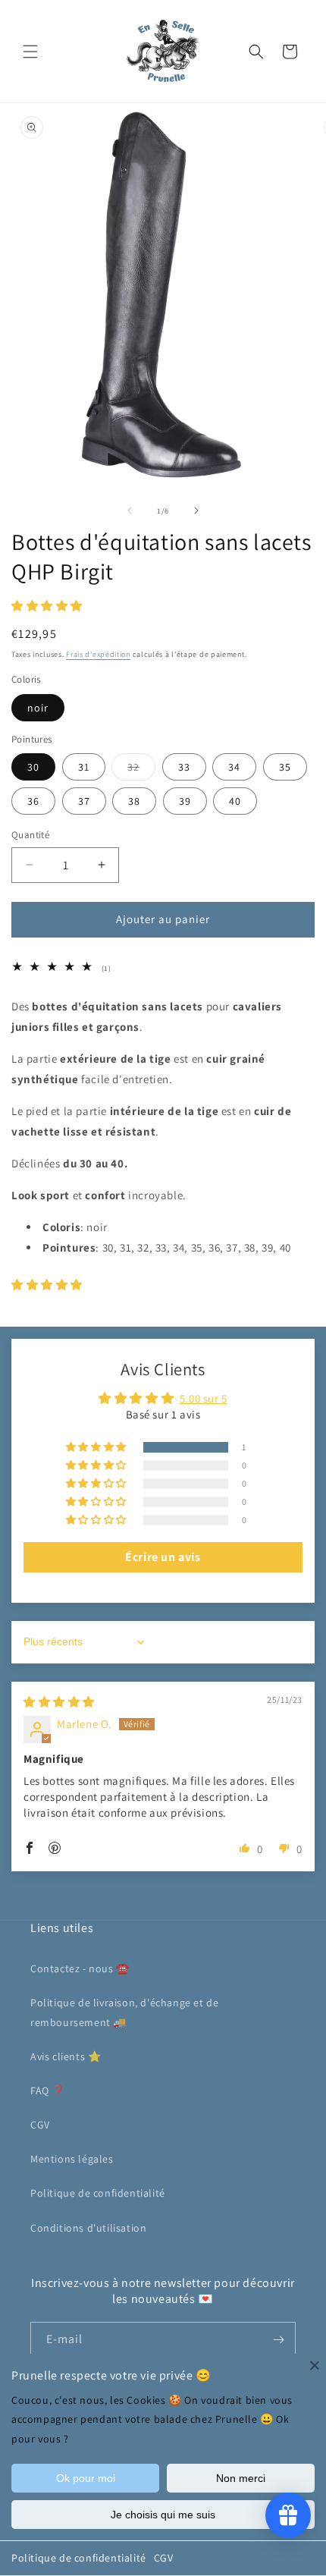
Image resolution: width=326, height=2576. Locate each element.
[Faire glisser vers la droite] (196, 510)
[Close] (315, 2365)
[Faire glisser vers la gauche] (130, 510)
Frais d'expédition (98, 654)
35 (285, 767)
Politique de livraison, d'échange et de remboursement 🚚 (124, 2012)
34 (234, 767)
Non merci (241, 2478)
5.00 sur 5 (204, 1398)
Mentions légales (72, 2159)
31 (84, 767)
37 (84, 801)
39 (185, 801)
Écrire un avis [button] (163, 1557)
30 (33, 767)
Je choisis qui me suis (163, 2515)
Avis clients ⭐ (66, 2056)
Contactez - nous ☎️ (80, 1968)
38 (134, 801)
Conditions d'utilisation (88, 2228)
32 (141, 770)
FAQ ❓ (48, 2091)
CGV (164, 2558)
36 (33, 801)
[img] (59, 1702)
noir (38, 708)
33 (184, 767)
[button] (30, 52)
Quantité (30, 835)
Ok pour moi (86, 2478)
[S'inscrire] (278, 2340)
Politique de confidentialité (79, 2558)
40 (235, 801)
